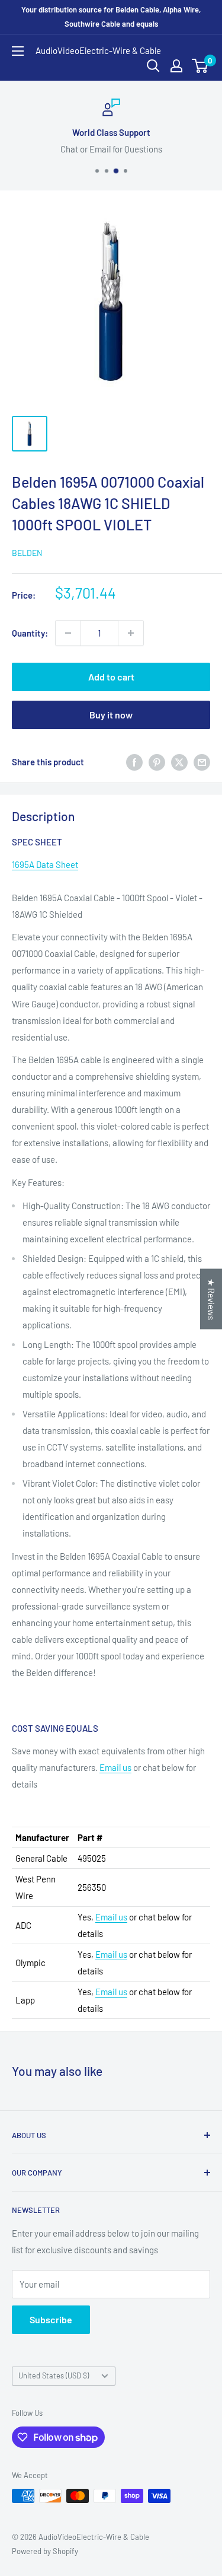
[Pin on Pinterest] (157, 762)
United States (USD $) (54, 2375)
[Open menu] (18, 51)
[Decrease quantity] (68, 633)
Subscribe (51, 2319)
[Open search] (153, 66)
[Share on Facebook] (134, 762)
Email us (115, 1767)
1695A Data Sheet (45, 864)
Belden (27, 553)
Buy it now (111, 715)
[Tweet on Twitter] (179, 762)
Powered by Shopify (45, 2551)
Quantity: (30, 633)
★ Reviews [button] (211, 1299)
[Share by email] (202, 762)
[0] (200, 66)
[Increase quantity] (131, 633)
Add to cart (111, 677)
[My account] (176, 66)
